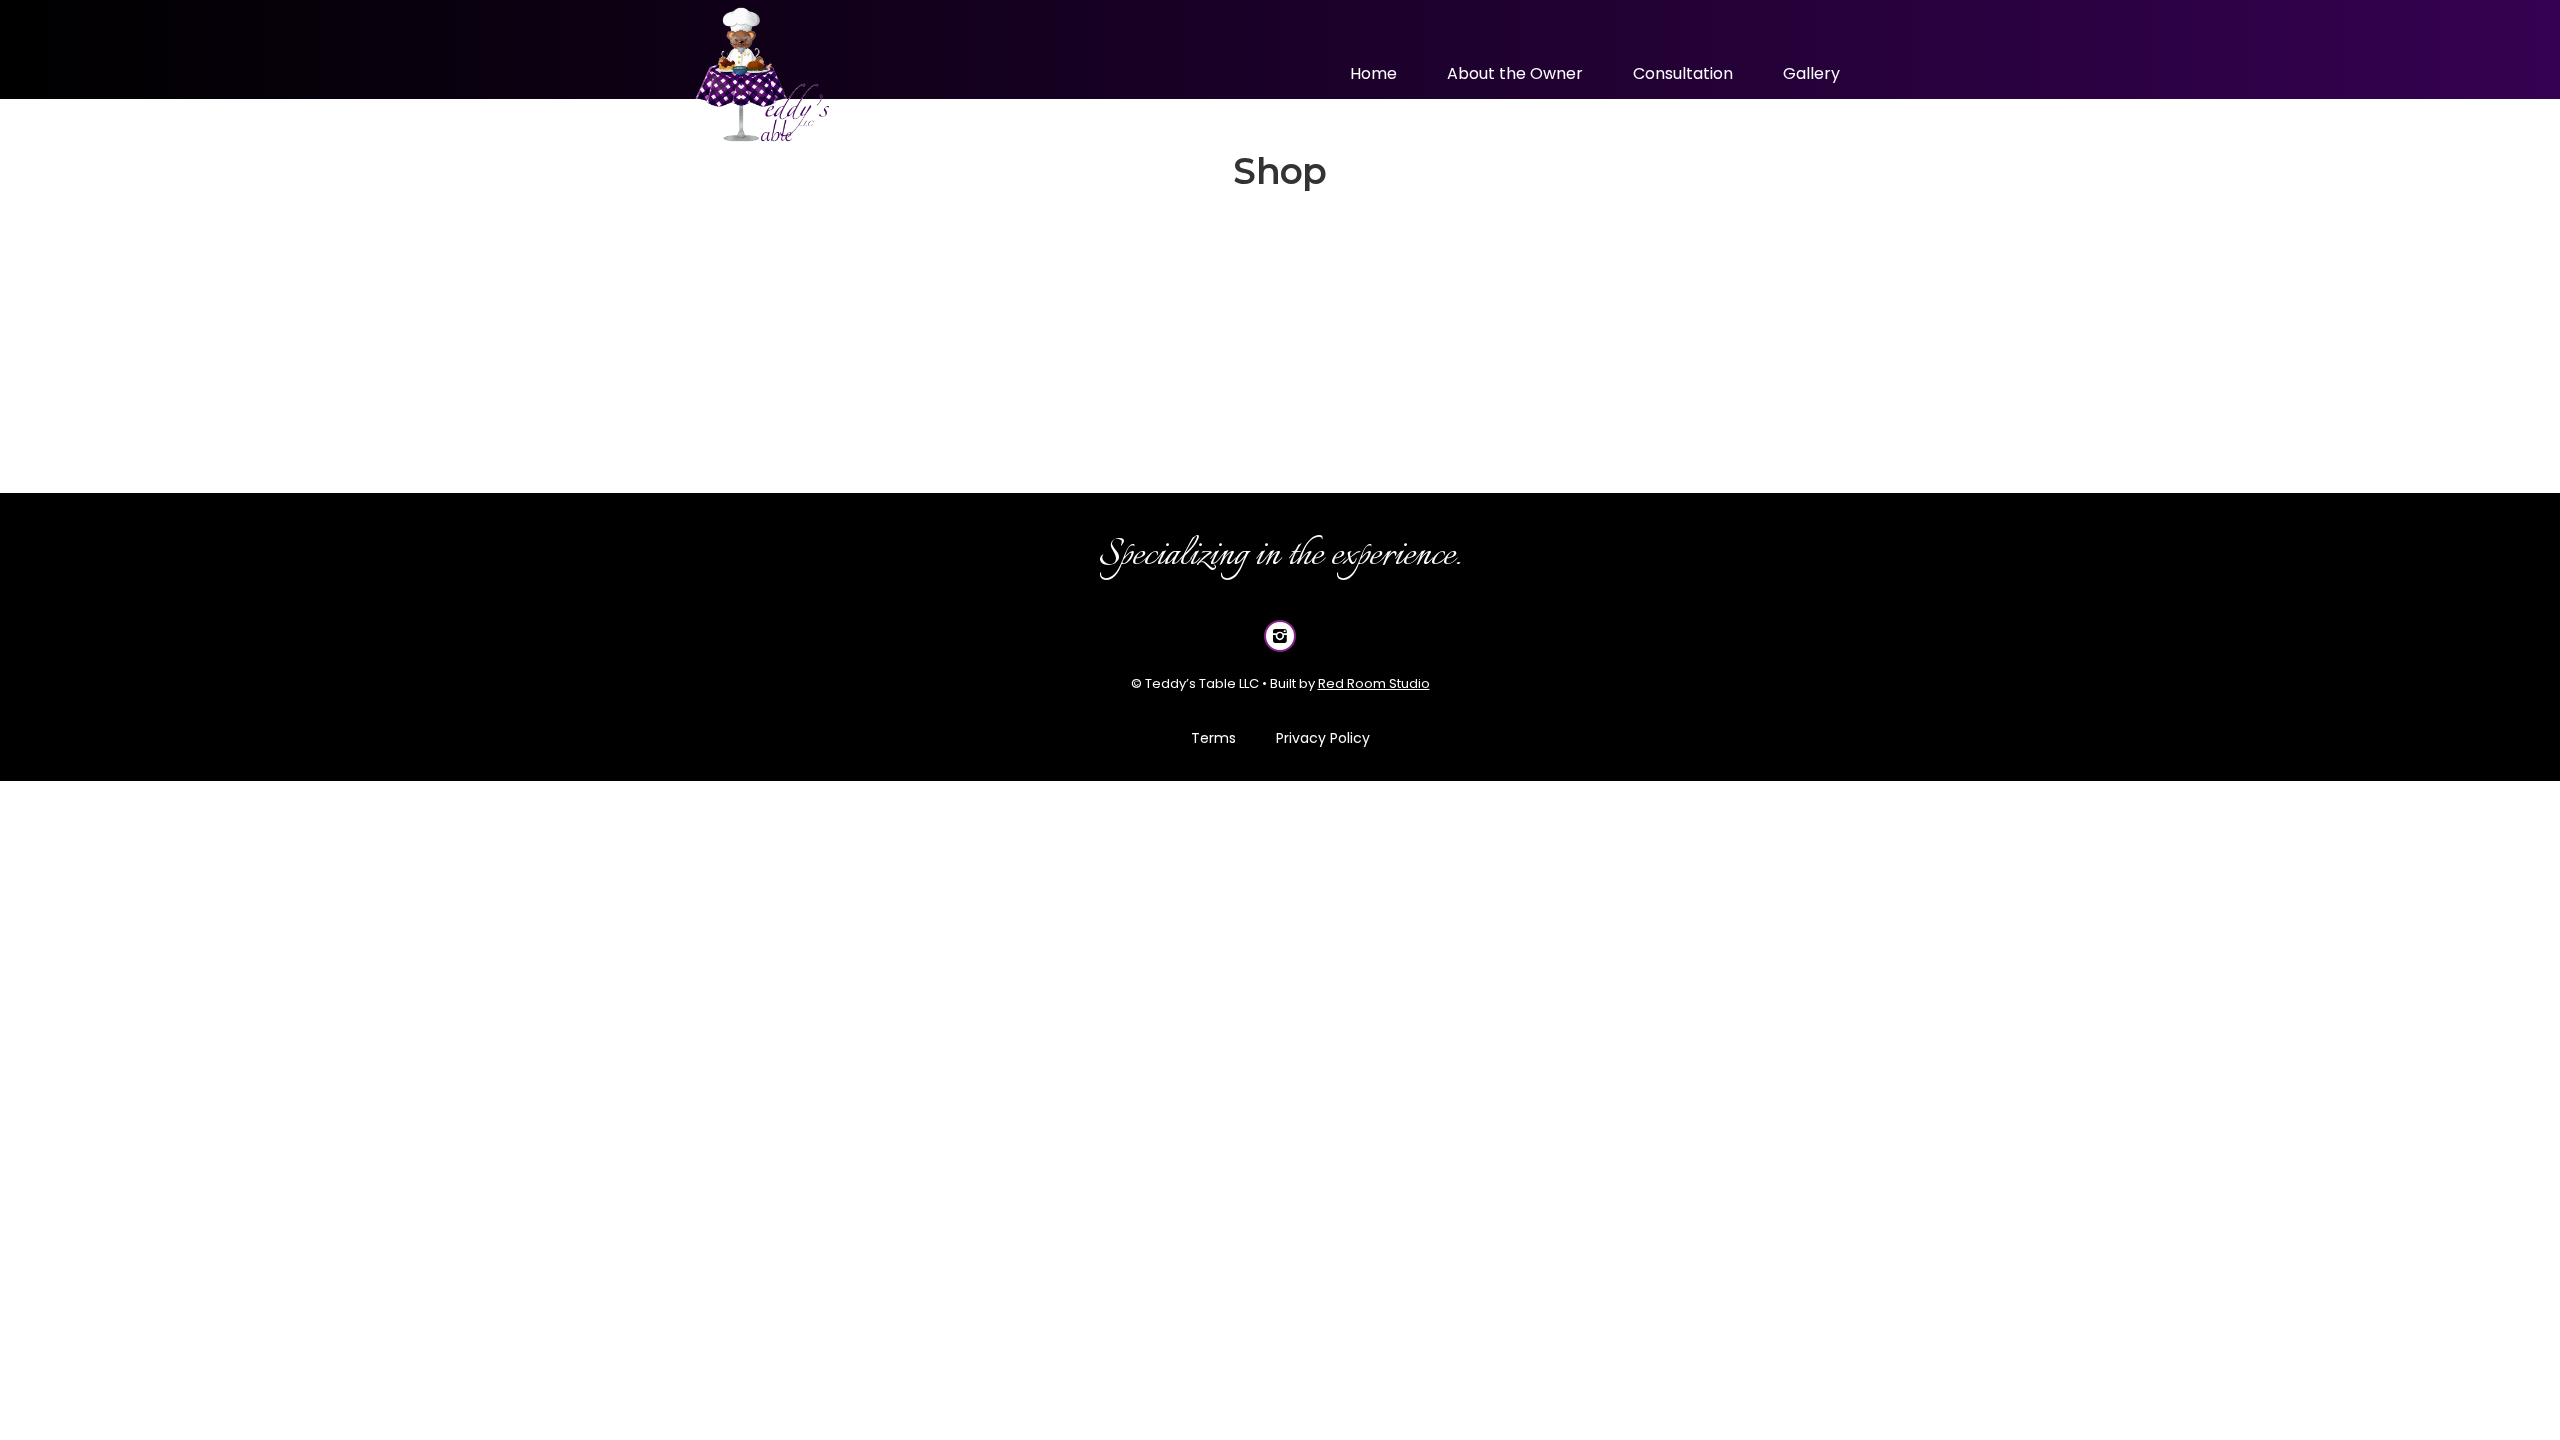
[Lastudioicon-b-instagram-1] (1280, 636)
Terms (1213, 738)
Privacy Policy (1323, 738)
